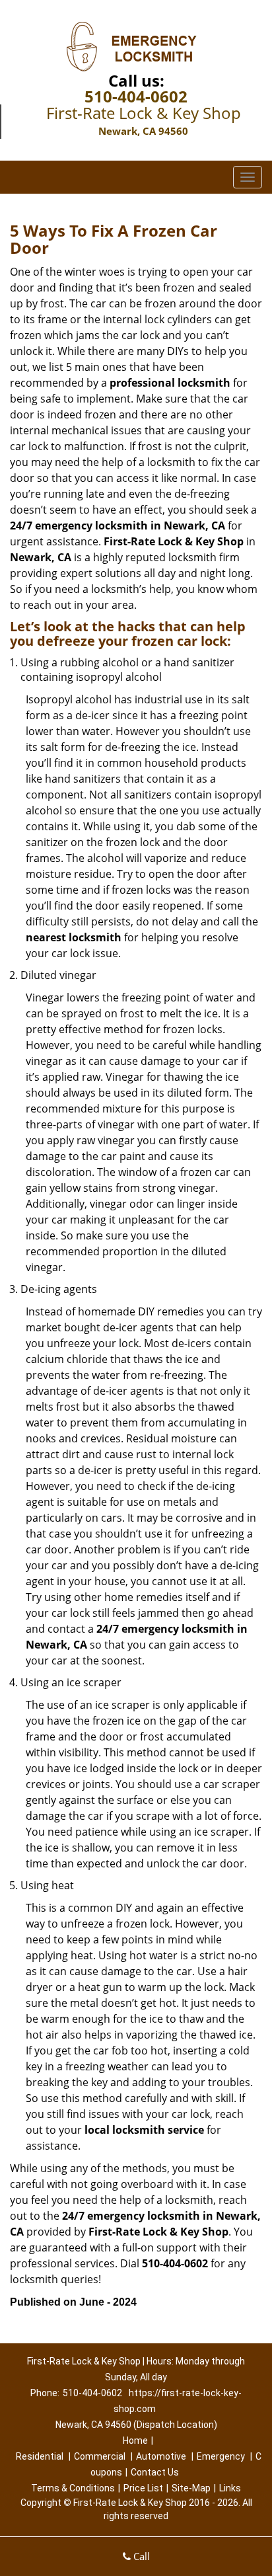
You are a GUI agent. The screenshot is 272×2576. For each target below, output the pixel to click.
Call (140, 2556)
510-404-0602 (136, 96)
